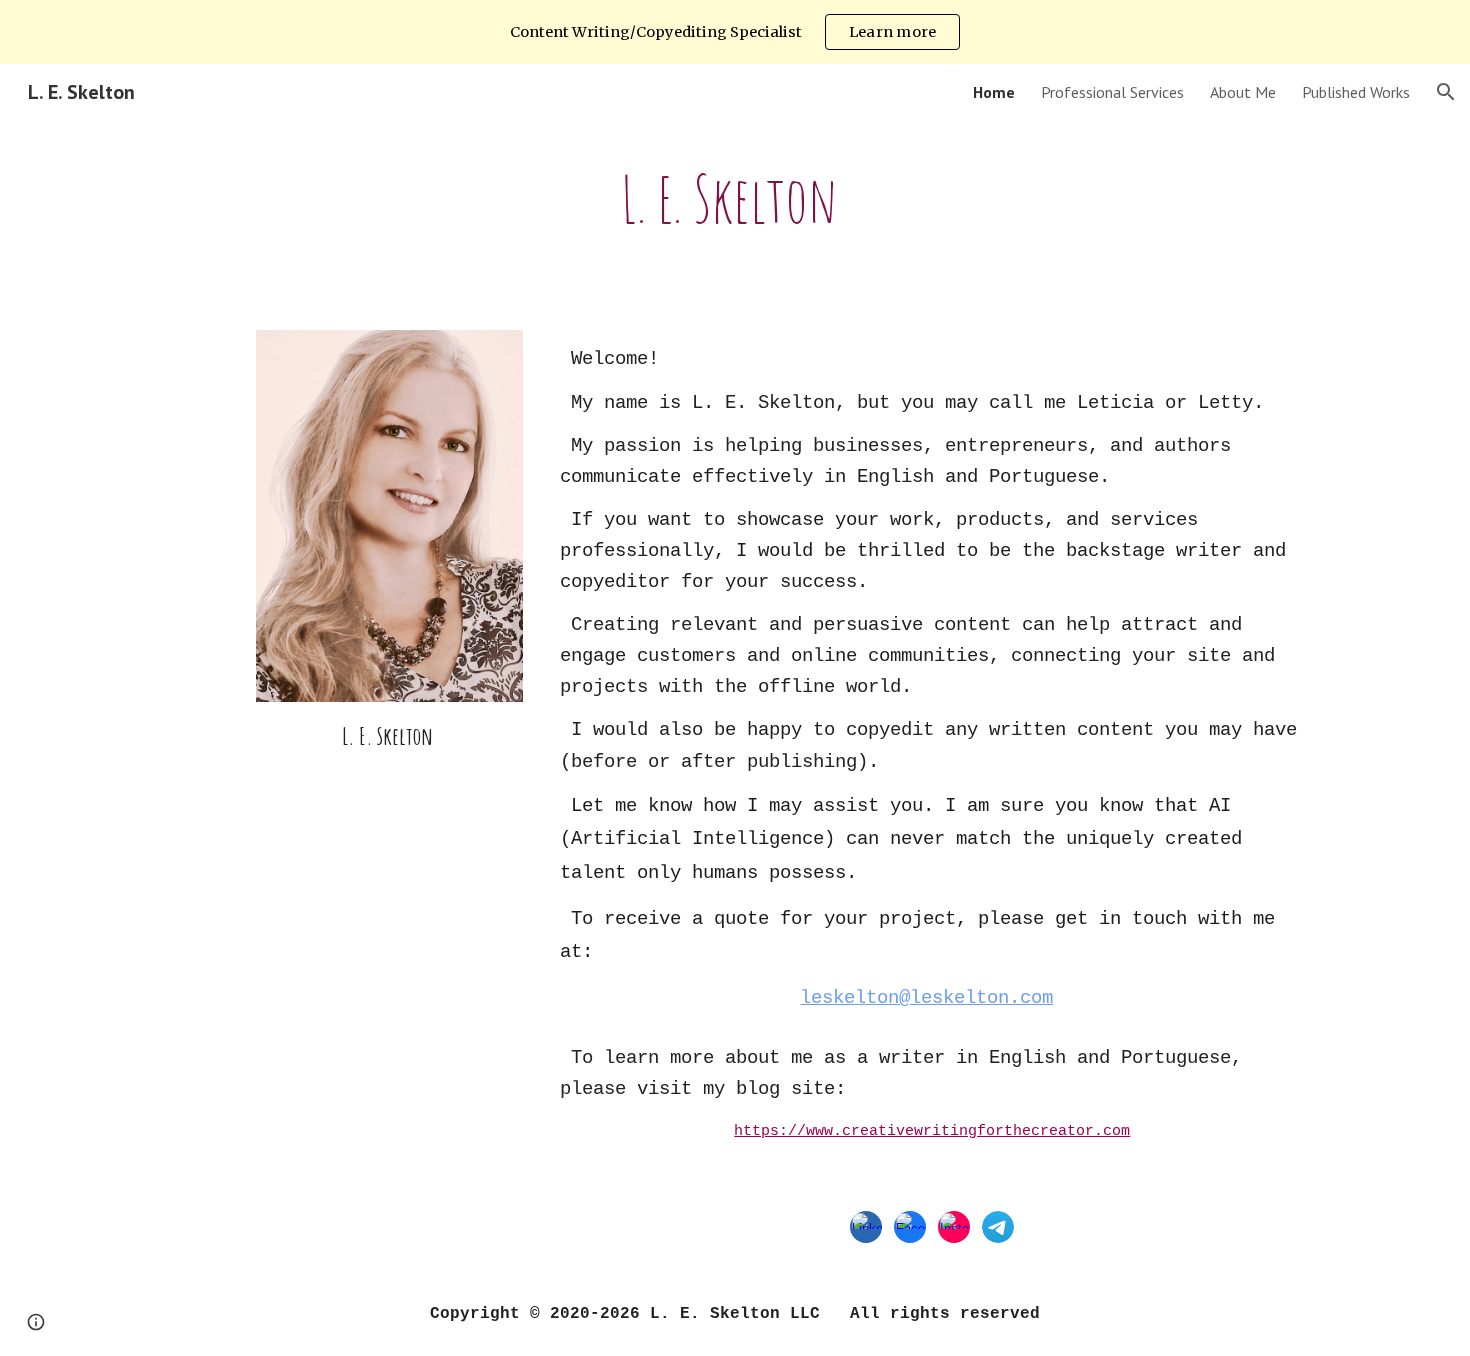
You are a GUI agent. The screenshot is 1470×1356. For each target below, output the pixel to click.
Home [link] (994, 92)
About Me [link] (1243, 92)
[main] (735, 199)
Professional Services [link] (1112, 92)
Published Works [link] (1356, 92)
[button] (1446, 92)
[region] (735, 32)
